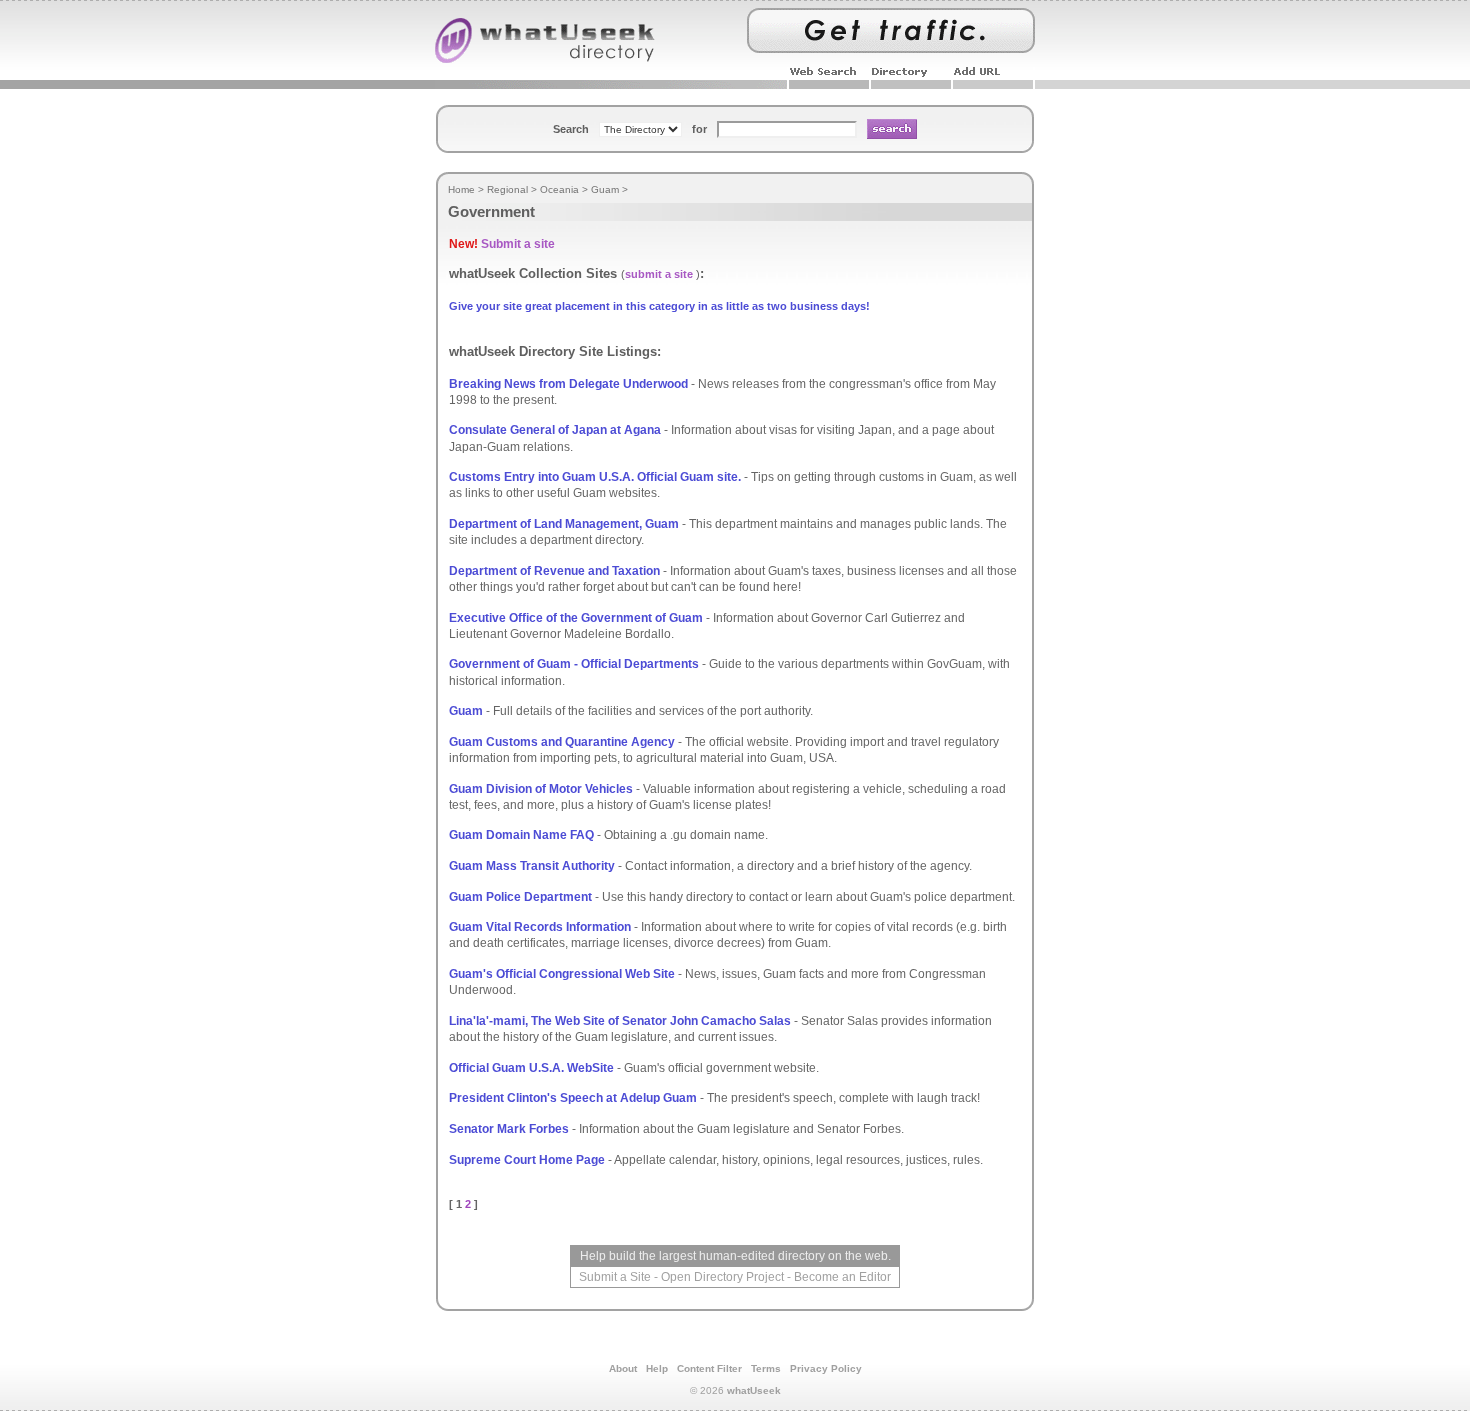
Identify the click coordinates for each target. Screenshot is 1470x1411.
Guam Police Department (520, 897)
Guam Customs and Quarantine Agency (562, 742)
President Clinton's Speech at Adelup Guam (573, 1098)
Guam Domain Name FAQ (521, 835)
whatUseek (754, 1390)
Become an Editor (842, 1277)
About (623, 1368)
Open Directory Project (722, 1277)
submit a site (659, 274)
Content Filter (709, 1368)
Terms (766, 1368)
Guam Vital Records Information (540, 927)
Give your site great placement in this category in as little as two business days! (659, 306)
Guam (466, 711)
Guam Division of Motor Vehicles (541, 789)
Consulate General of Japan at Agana (555, 430)
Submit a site (518, 244)
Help (657, 1368)
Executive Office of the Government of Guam (576, 618)
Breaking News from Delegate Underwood (568, 384)
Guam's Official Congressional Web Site (562, 974)
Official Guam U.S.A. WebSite (531, 1068)
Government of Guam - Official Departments (574, 664)
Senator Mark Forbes (509, 1129)
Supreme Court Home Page (527, 1160)
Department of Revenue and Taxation (554, 571)
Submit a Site (615, 1277)
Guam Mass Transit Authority (532, 866)
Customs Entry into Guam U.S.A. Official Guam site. (595, 477)
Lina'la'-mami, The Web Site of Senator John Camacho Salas (620, 1021)
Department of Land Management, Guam (564, 524)
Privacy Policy (826, 1368)
